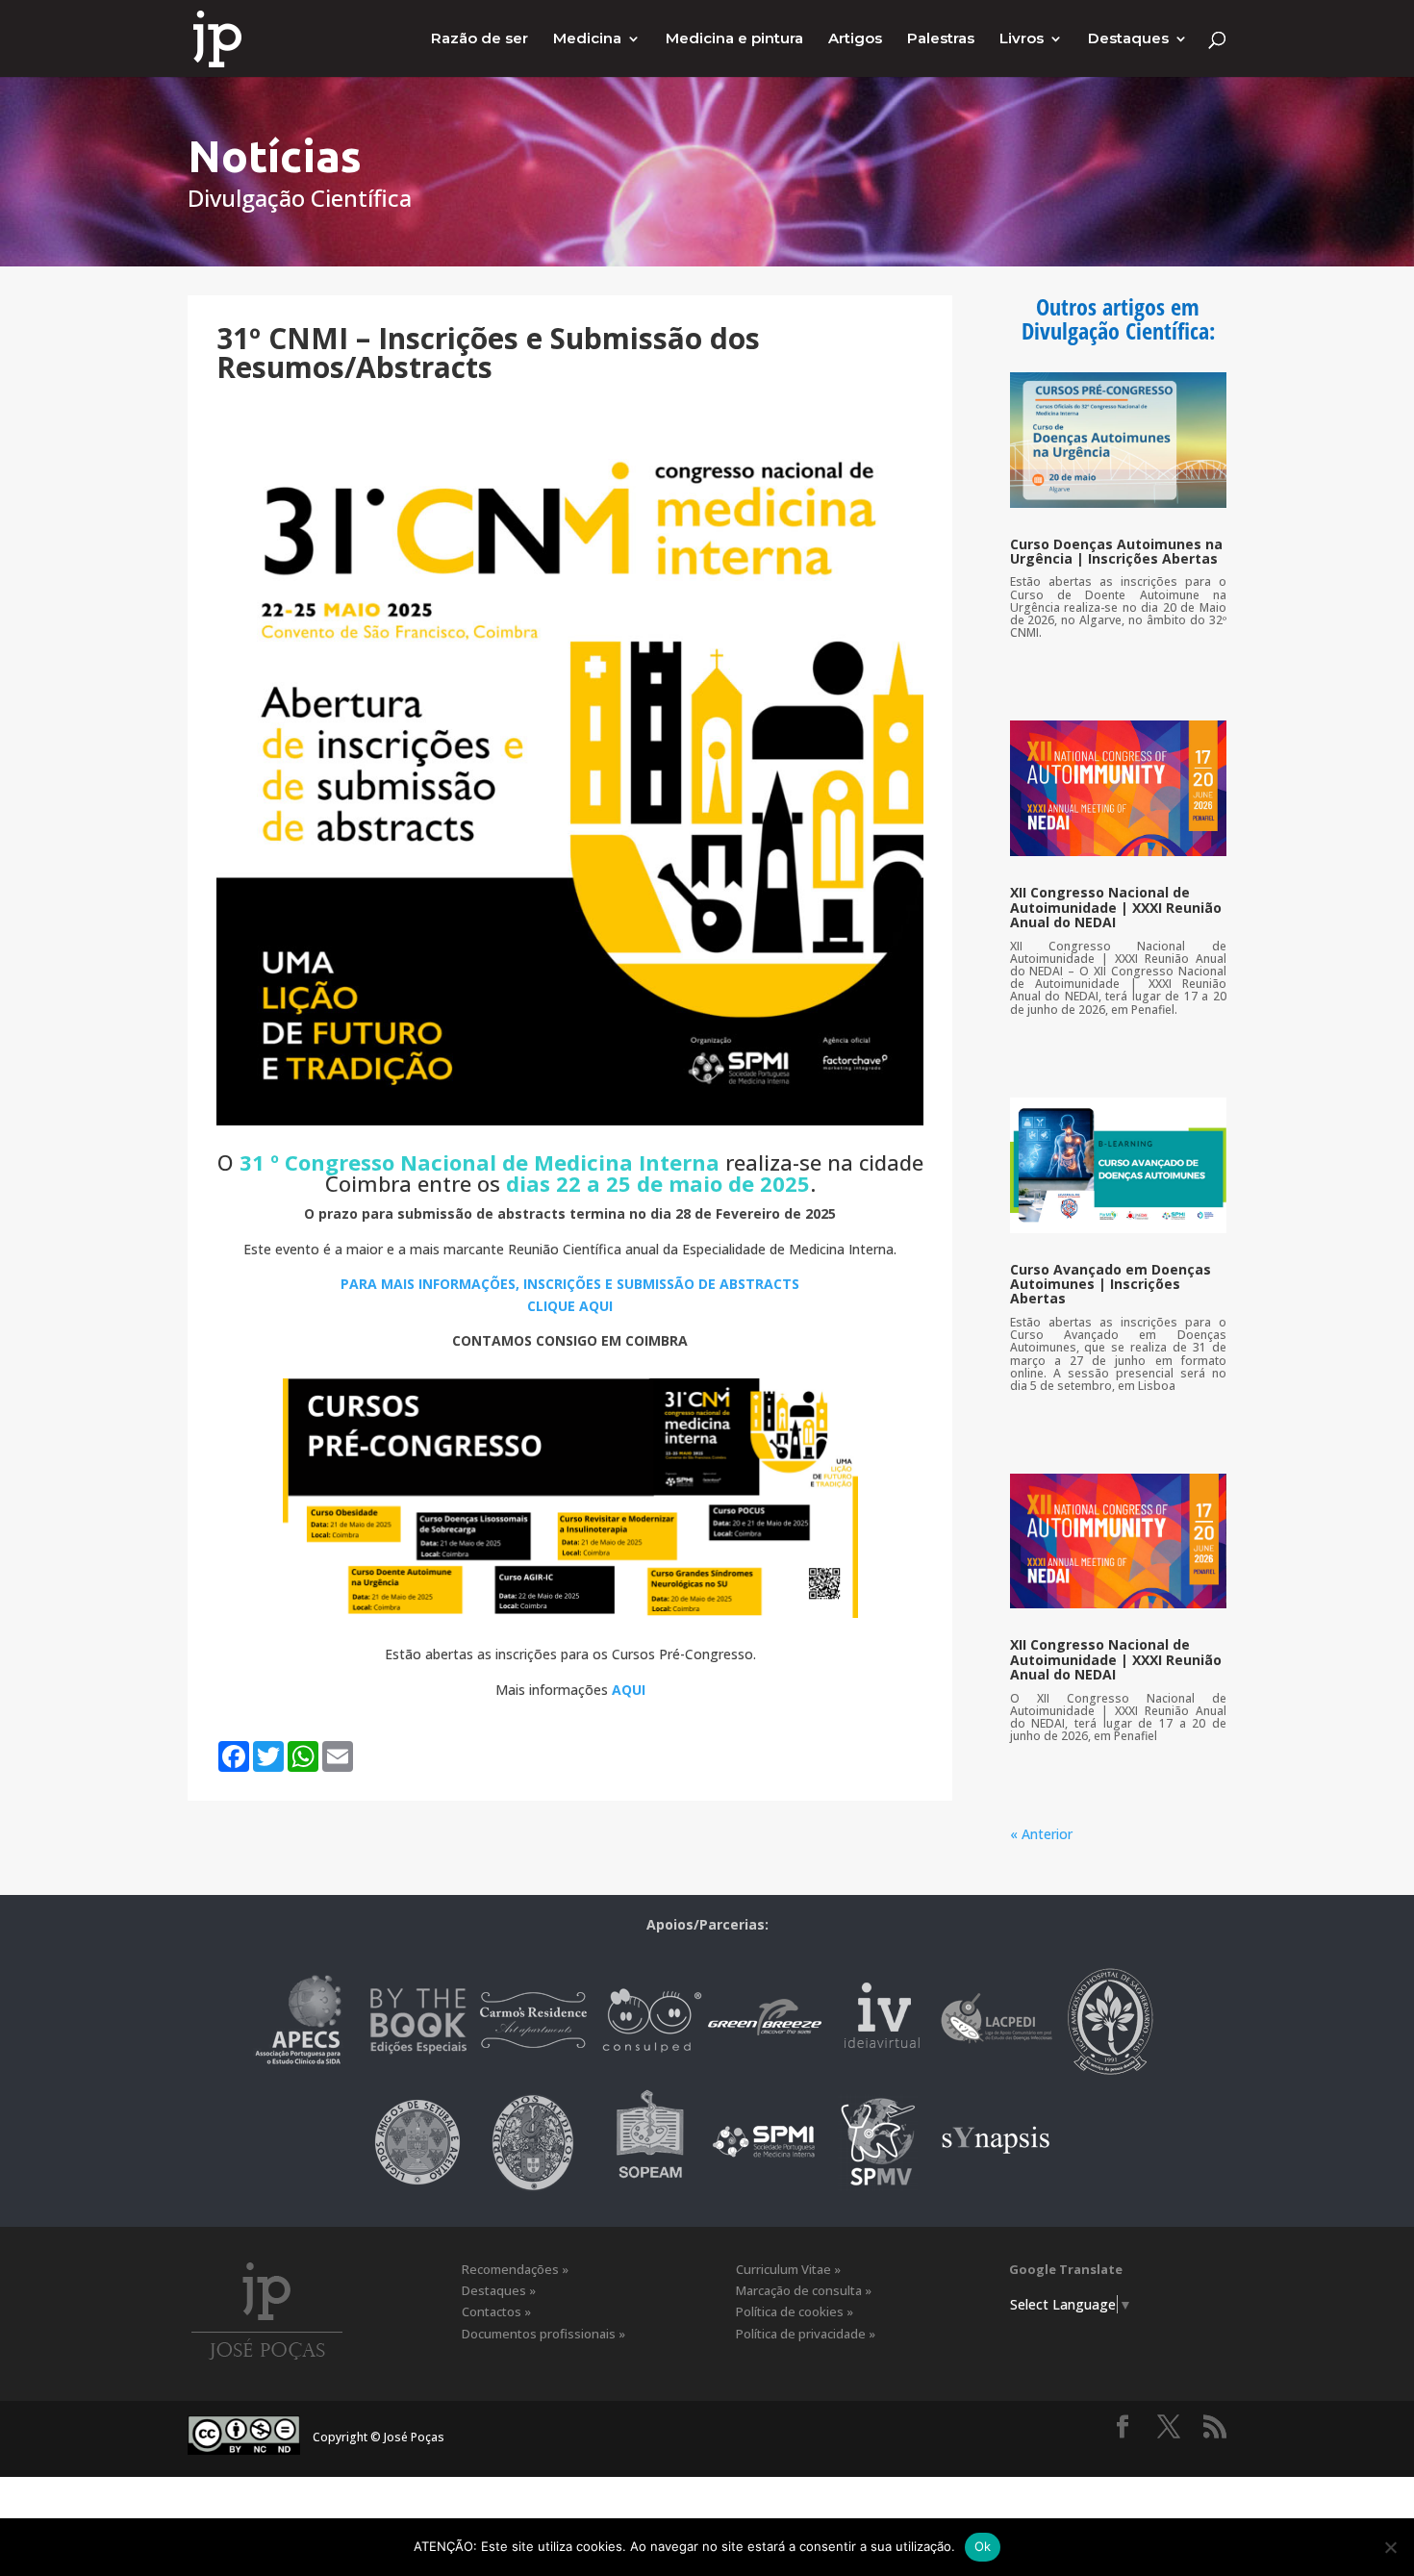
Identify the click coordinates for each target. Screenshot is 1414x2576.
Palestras (941, 39)
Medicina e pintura (734, 39)
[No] (1390, 2547)
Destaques (1128, 39)
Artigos (855, 39)
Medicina (587, 39)
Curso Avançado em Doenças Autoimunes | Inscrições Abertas (1111, 1284)
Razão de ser (480, 39)
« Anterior (1041, 1834)
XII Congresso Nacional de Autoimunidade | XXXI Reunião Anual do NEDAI (1116, 907)
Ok (983, 2546)
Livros (1022, 39)
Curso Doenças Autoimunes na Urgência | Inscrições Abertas (1116, 551)
